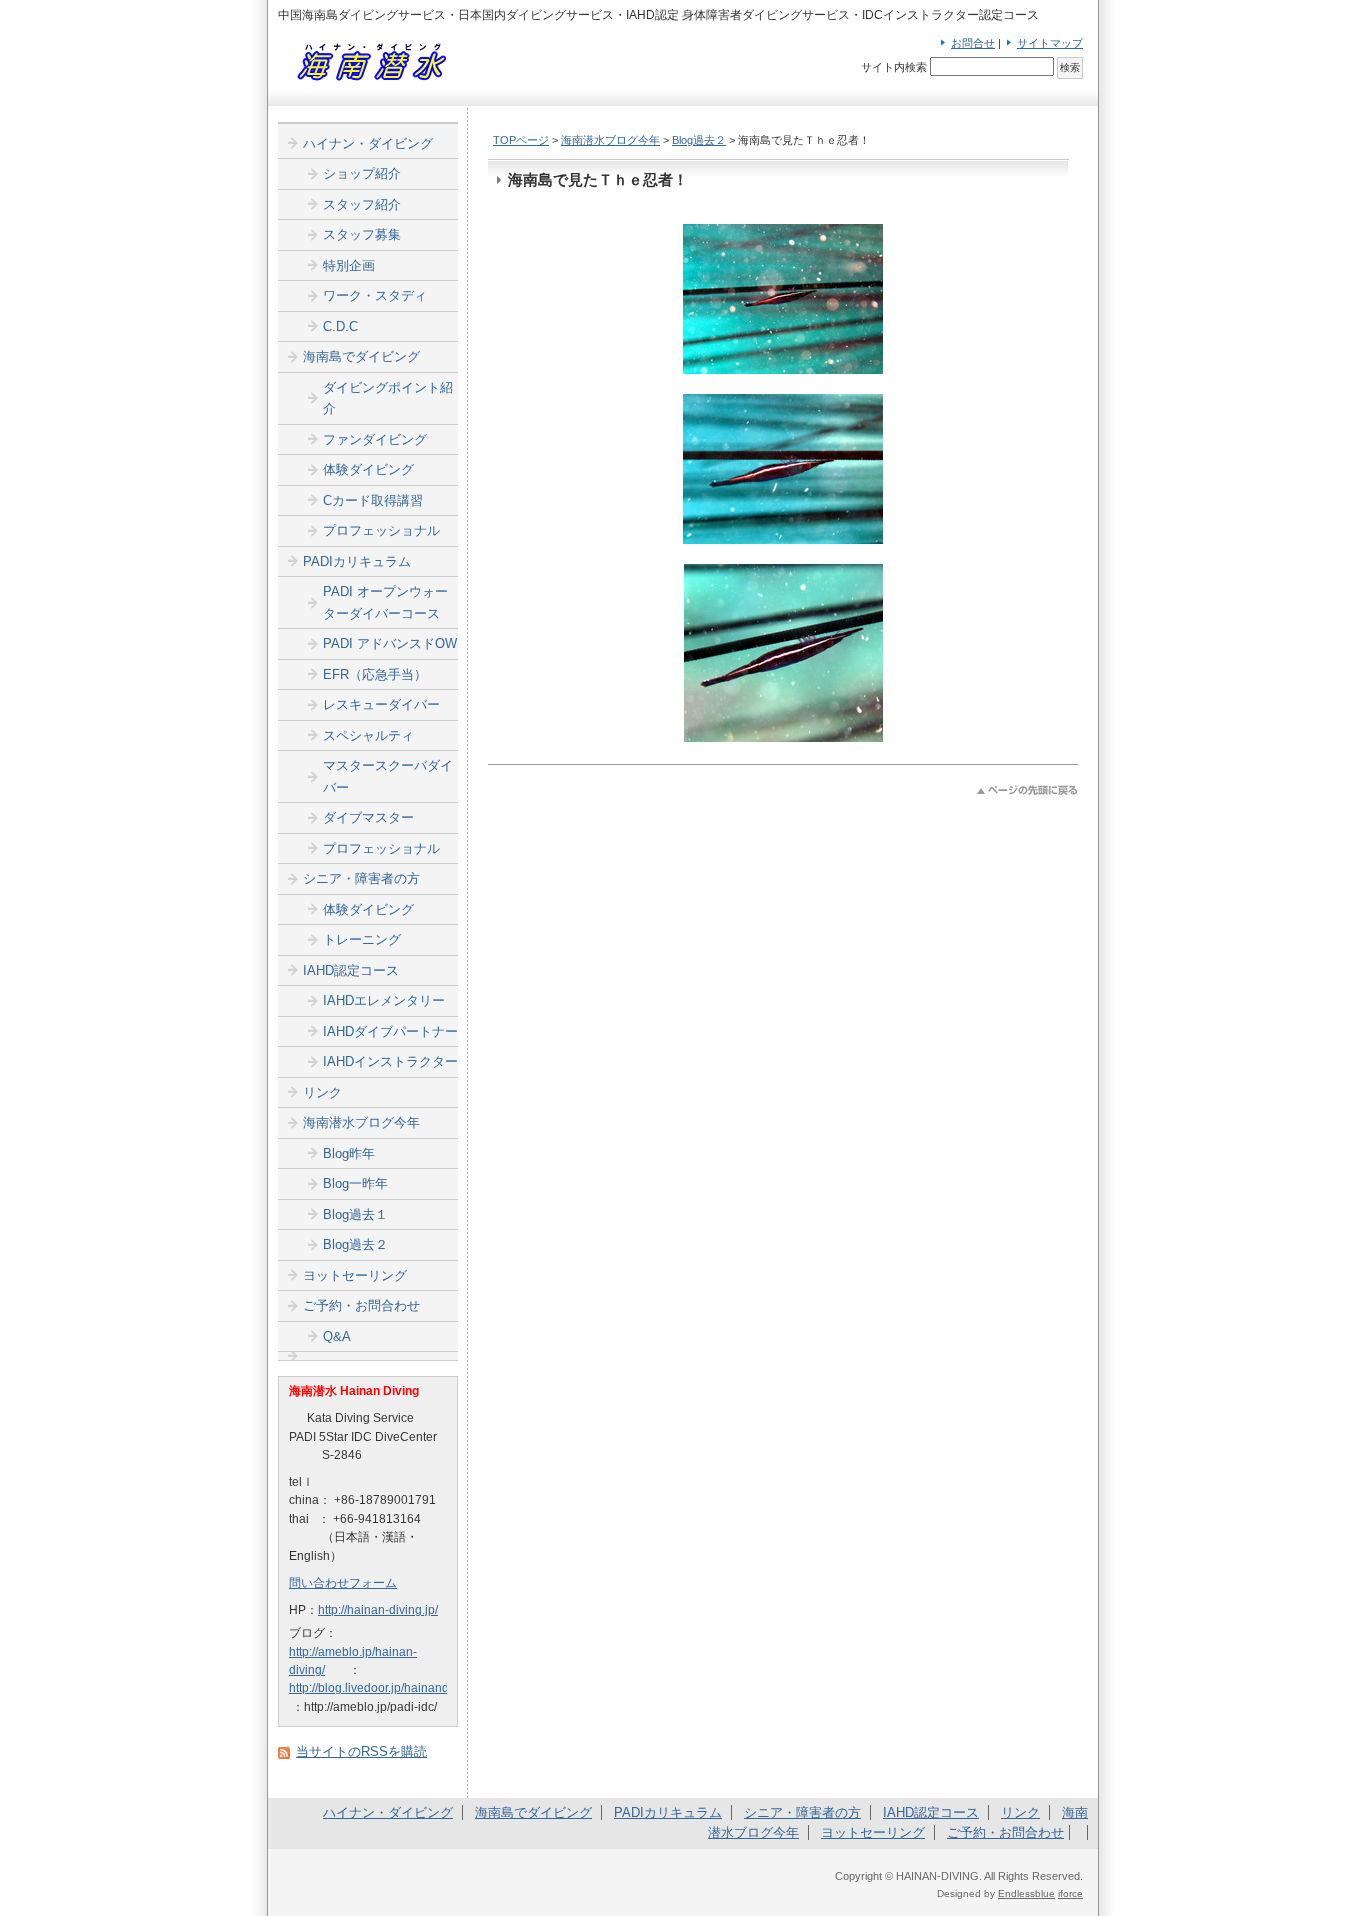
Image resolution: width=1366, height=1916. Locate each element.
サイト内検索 (894, 67)
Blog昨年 (349, 1153)
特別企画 (349, 265)
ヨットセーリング (355, 1275)
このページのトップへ (1027, 790)
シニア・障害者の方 (361, 878)
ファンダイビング (375, 439)
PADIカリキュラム (357, 561)
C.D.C (340, 326)
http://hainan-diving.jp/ (378, 1610)
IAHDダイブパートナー (390, 1031)
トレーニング (362, 939)
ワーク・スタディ (375, 295)
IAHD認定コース (351, 970)
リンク (322, 1092)
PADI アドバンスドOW (390, 643)
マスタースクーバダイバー (388, 776)
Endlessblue (1026, 1893)
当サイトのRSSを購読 (361, 1751)
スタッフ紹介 (362, 204)
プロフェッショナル (381, 530)
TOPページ (521, 140)
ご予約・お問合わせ (361, 1305)
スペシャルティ (368, 735)
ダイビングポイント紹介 (388, 398)
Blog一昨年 (355, 1183)
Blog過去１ (355, 1214)
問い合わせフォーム (343, 1583)
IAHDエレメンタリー (384, 1000)
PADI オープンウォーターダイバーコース (385, 602)
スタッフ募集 (362, 234)
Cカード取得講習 (373, 500)
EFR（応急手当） (375, 674)
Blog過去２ (699, 140)
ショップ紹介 (362, 173)
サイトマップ (1050, 43)
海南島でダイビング (361, 356)
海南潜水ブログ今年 (610, 140)
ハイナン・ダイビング (368, 143)
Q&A (337, 1336)
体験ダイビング (368, 469)
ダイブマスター (368, 817)
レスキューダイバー (381, 704)
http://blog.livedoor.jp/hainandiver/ (380, 1688)
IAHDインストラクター (390, 1061)
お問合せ (973, 43)
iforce (1070, 1893)
